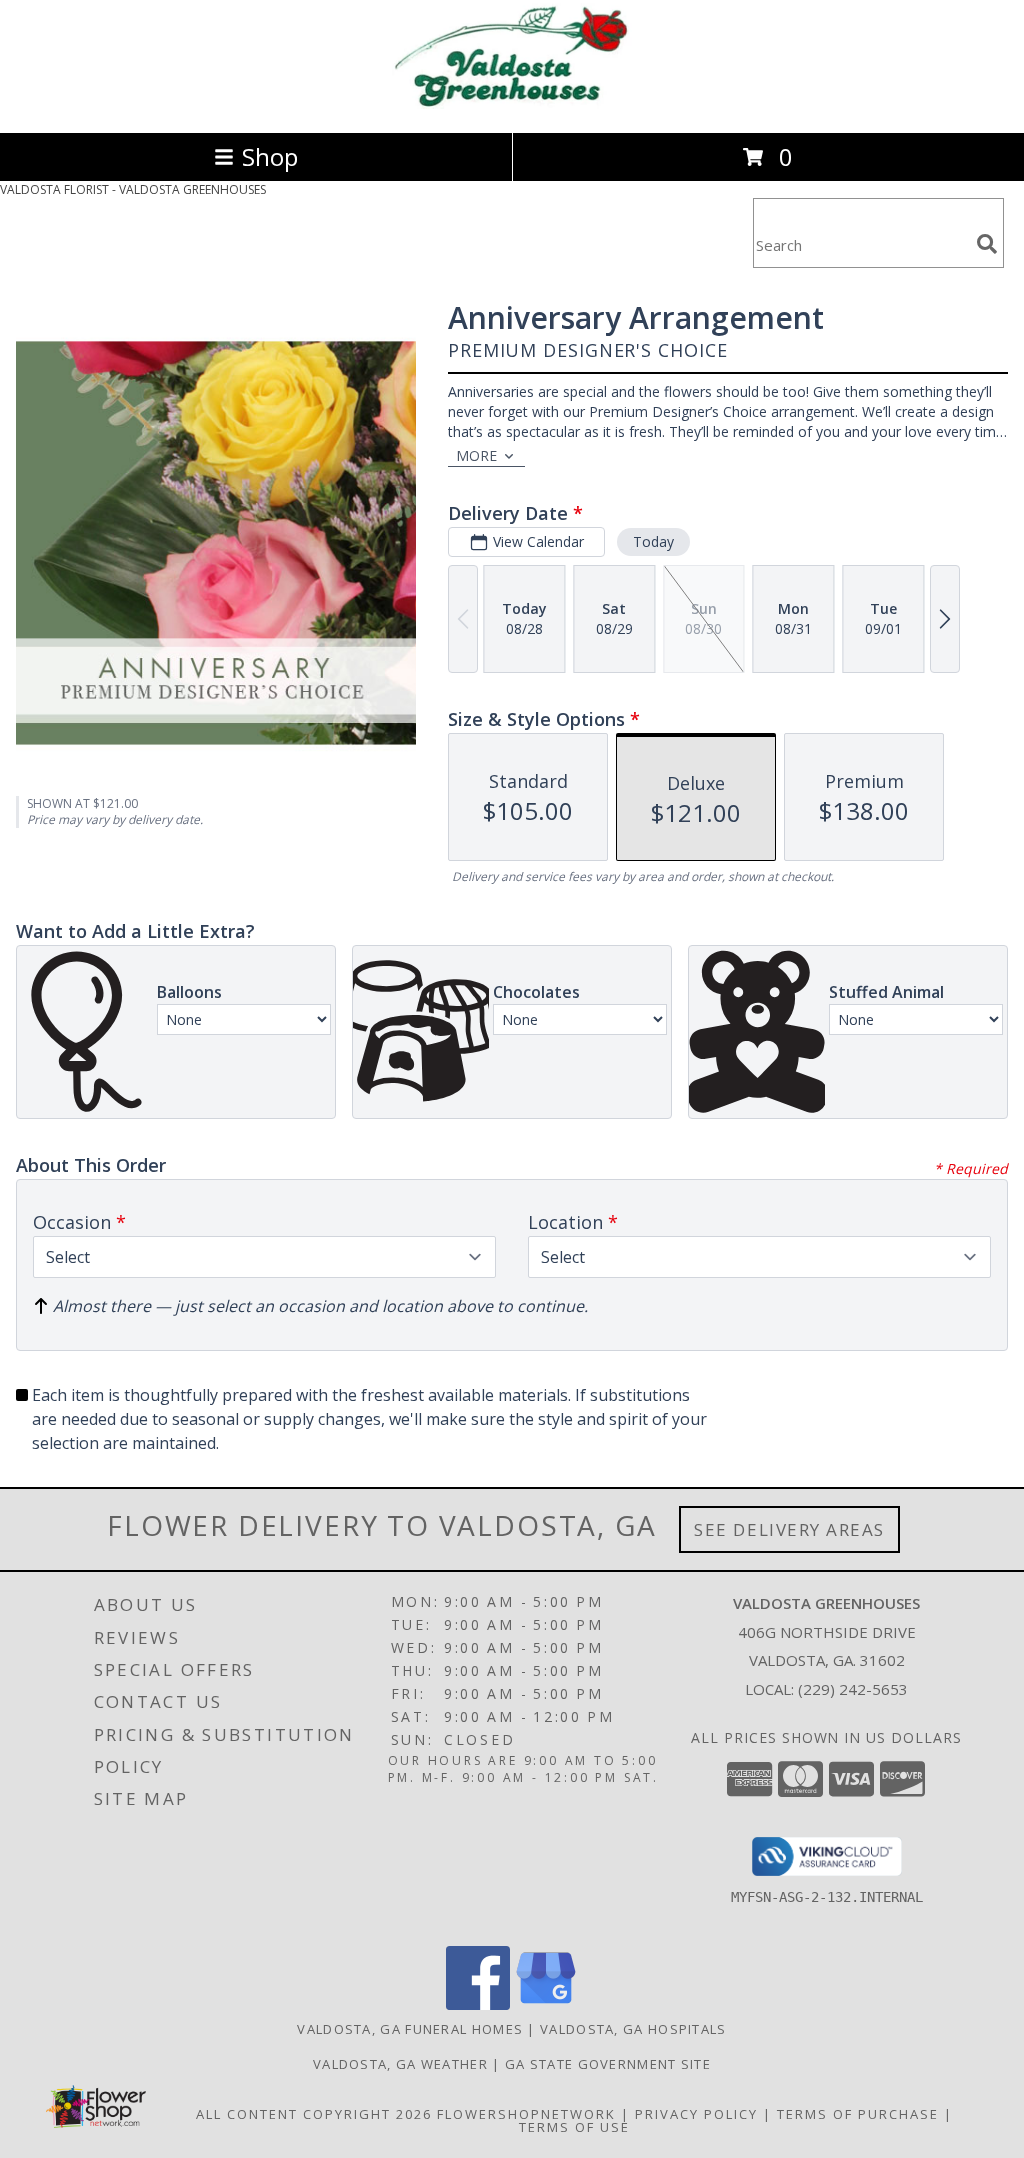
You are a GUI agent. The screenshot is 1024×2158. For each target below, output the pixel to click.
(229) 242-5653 (853, 1689)
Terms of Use (574, 2127)
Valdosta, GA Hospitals (633, 2029)
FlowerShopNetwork (526, 2114)
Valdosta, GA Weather (400, 2064)
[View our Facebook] (478, 2004)
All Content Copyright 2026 (314, 2114)
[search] (987, 244)
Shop (270, 156)
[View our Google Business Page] (546, 2004)
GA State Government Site (608, 2064)
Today (653, 541)
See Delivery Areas (789, 1529)
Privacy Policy (696, 2114)
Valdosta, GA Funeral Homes (410, 2029)
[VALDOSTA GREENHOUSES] (512, 103)
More (476, 455)
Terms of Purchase (858, 2114)
